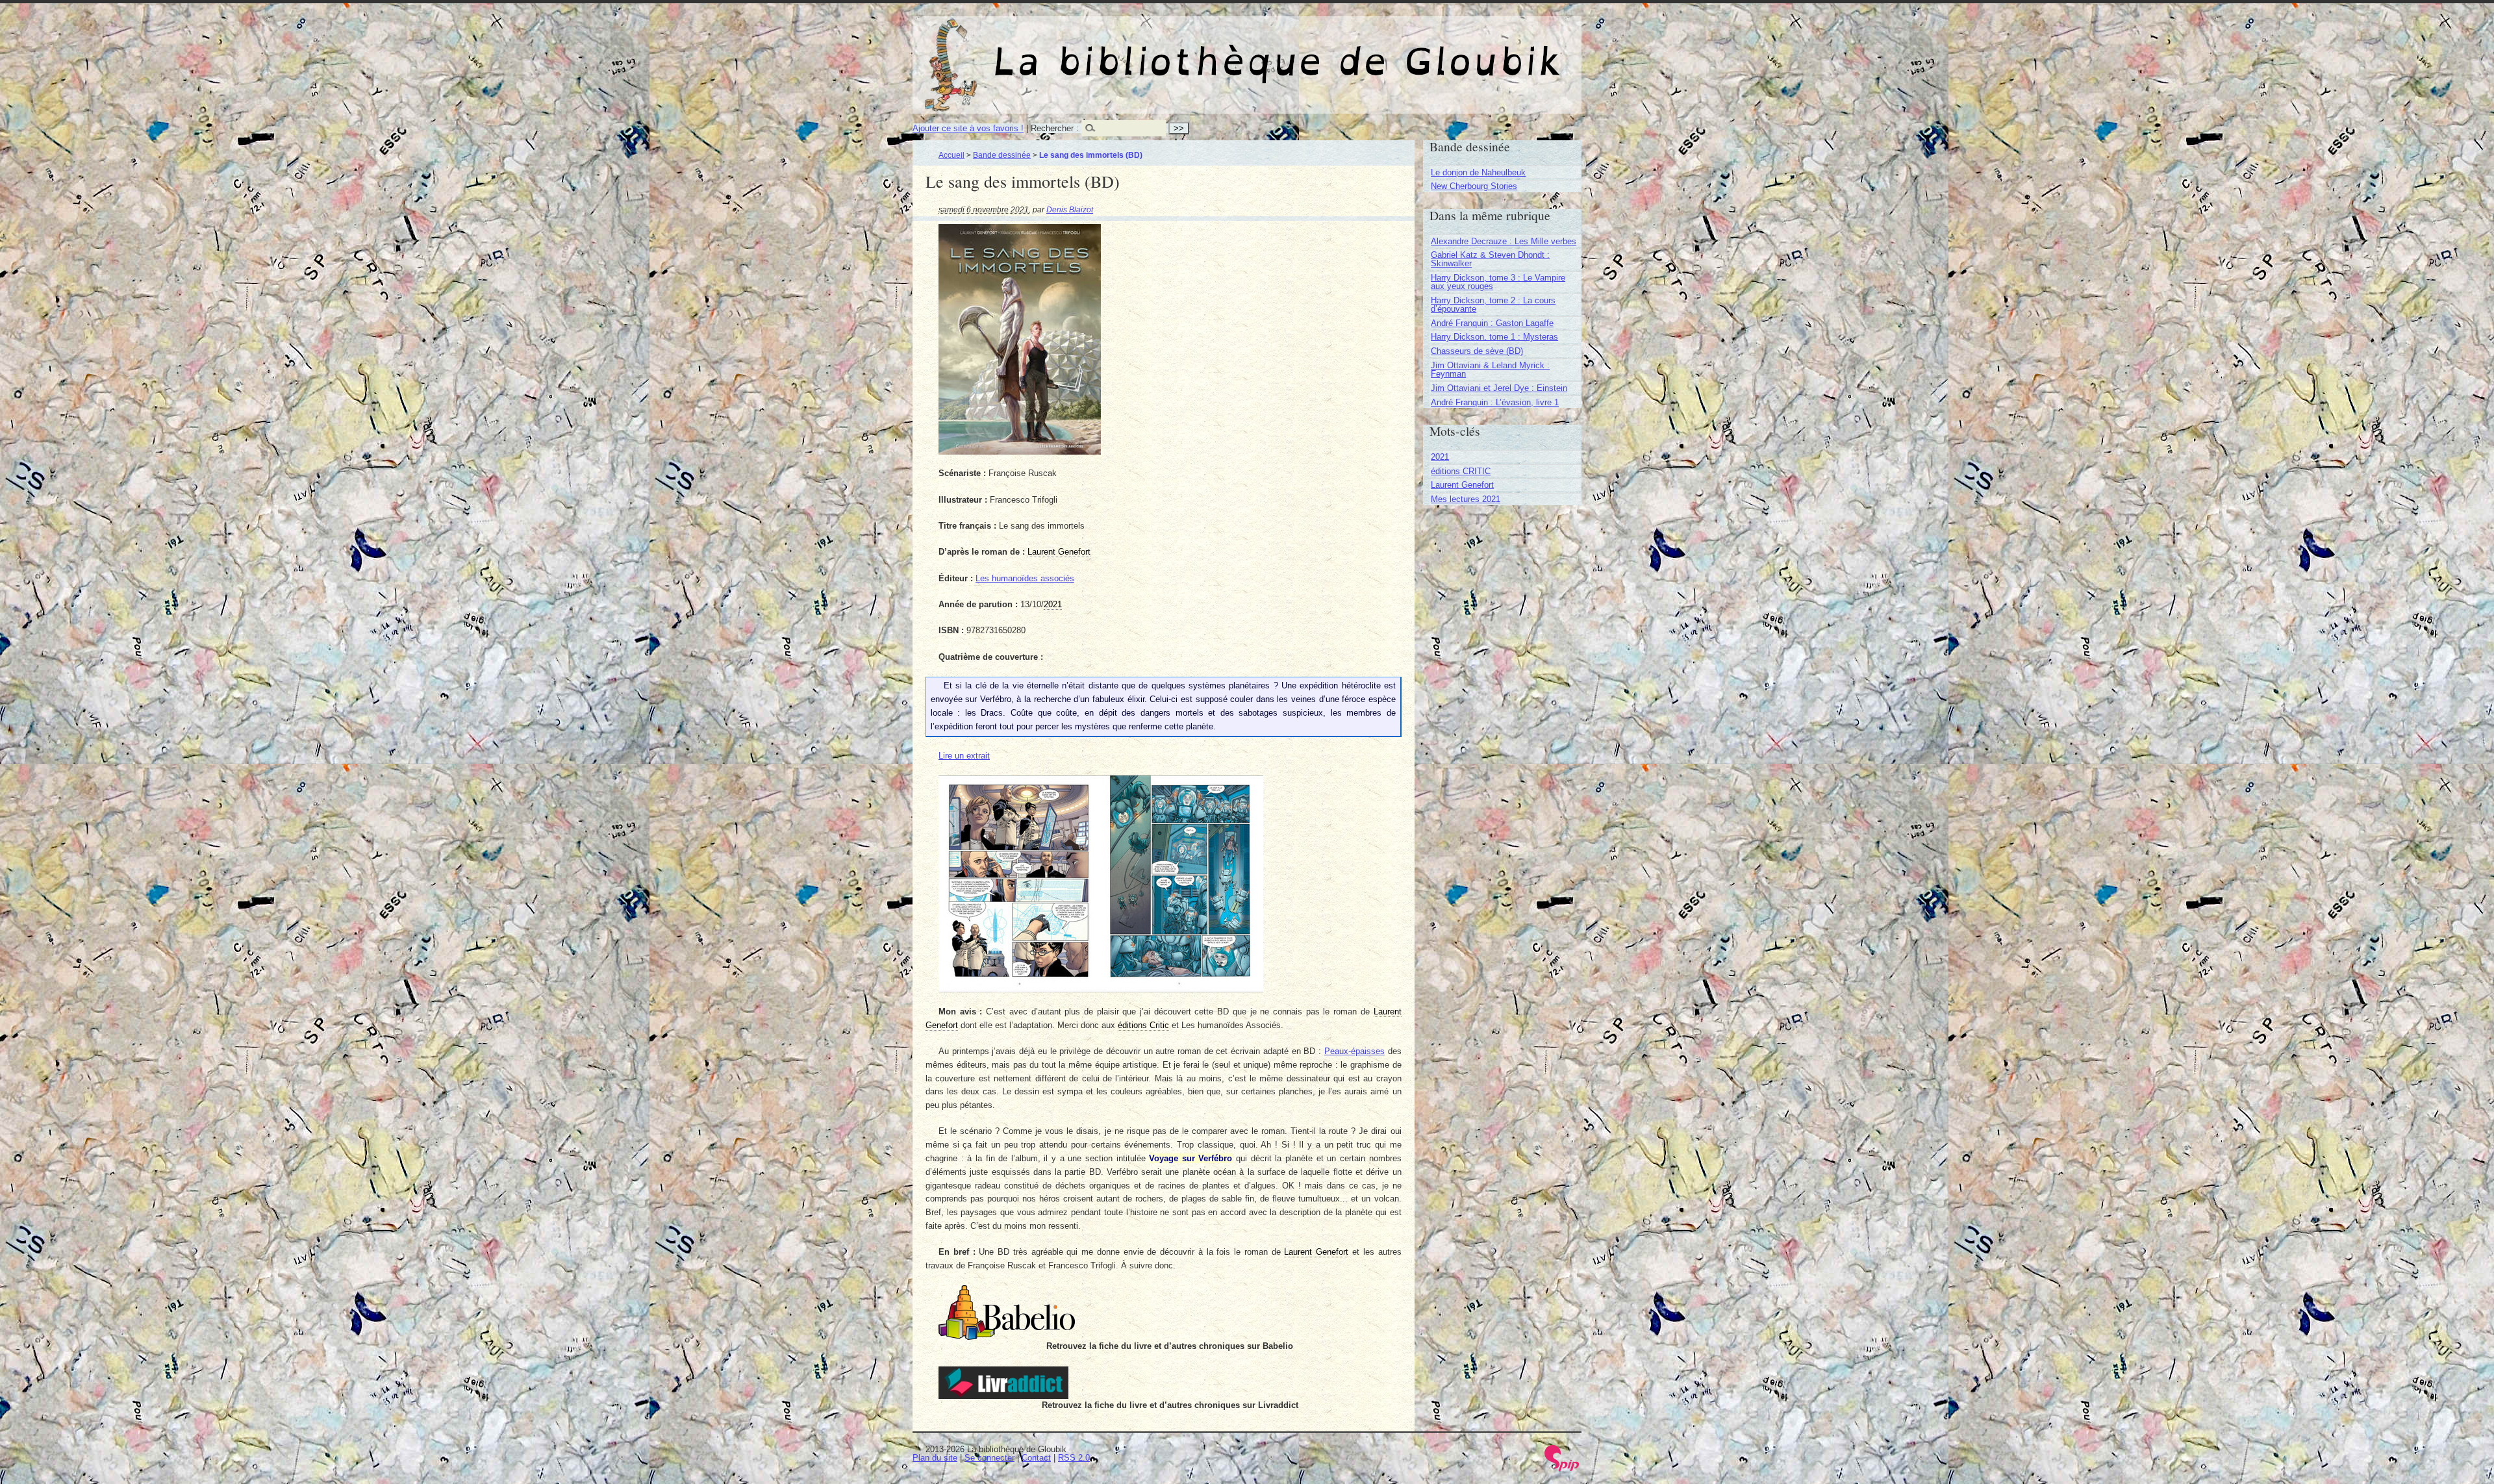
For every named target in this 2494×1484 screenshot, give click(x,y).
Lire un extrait (964, 756)
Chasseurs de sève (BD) (1477, 351)
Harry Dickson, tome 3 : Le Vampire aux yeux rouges (1498, 282)
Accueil (951, 155)
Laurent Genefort (1462, 485)
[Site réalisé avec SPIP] (1562, 1468)
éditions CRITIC (1461, 471)
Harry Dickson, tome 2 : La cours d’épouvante (1493, 305)
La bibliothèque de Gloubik (1384, 51)
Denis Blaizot (1070, 209)
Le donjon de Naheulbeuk (1478, 172)
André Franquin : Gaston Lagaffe (1492, 323)
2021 (1440, 457)
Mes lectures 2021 (1466, 499)
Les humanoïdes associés (1025, 578)
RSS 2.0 (1074, 1458)
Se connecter (989, 1458)
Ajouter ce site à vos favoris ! (968, 128)
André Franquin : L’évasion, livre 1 (1495, 402)
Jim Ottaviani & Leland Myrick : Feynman (1490, 370)
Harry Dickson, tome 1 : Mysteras (1494, 337)
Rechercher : (1055, 128)
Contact (1036, 1458)
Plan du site (935, 1458)
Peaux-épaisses (1354, 1051)
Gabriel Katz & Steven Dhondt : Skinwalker (1490, 259)
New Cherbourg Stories (1474, 186)
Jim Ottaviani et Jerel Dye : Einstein (1499, 388)
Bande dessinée (1002, 155)
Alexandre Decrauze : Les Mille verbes (1504, 241)
